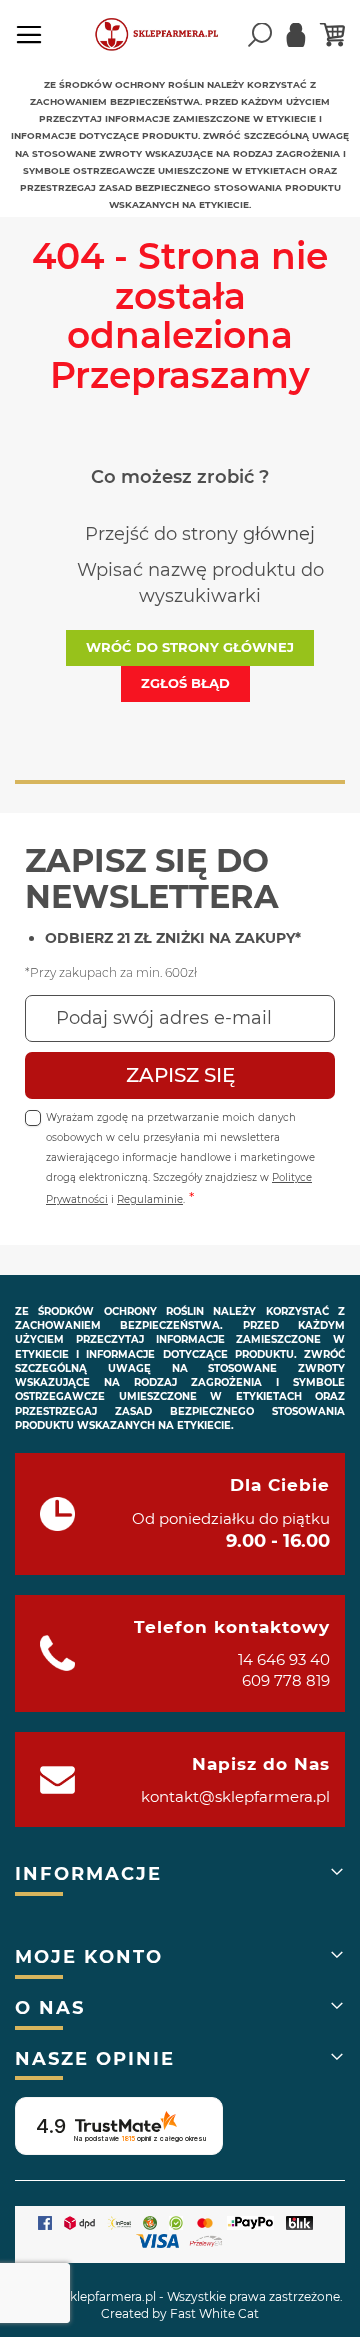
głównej (279, 534)
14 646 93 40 (284, 1659)
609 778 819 (286, 1680)
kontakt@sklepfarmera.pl (235, 1796)
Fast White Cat (214, 2313)
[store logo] (165, 35)
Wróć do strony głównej (190, 647)
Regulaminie (150, 1199)
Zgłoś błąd (185, 683)
